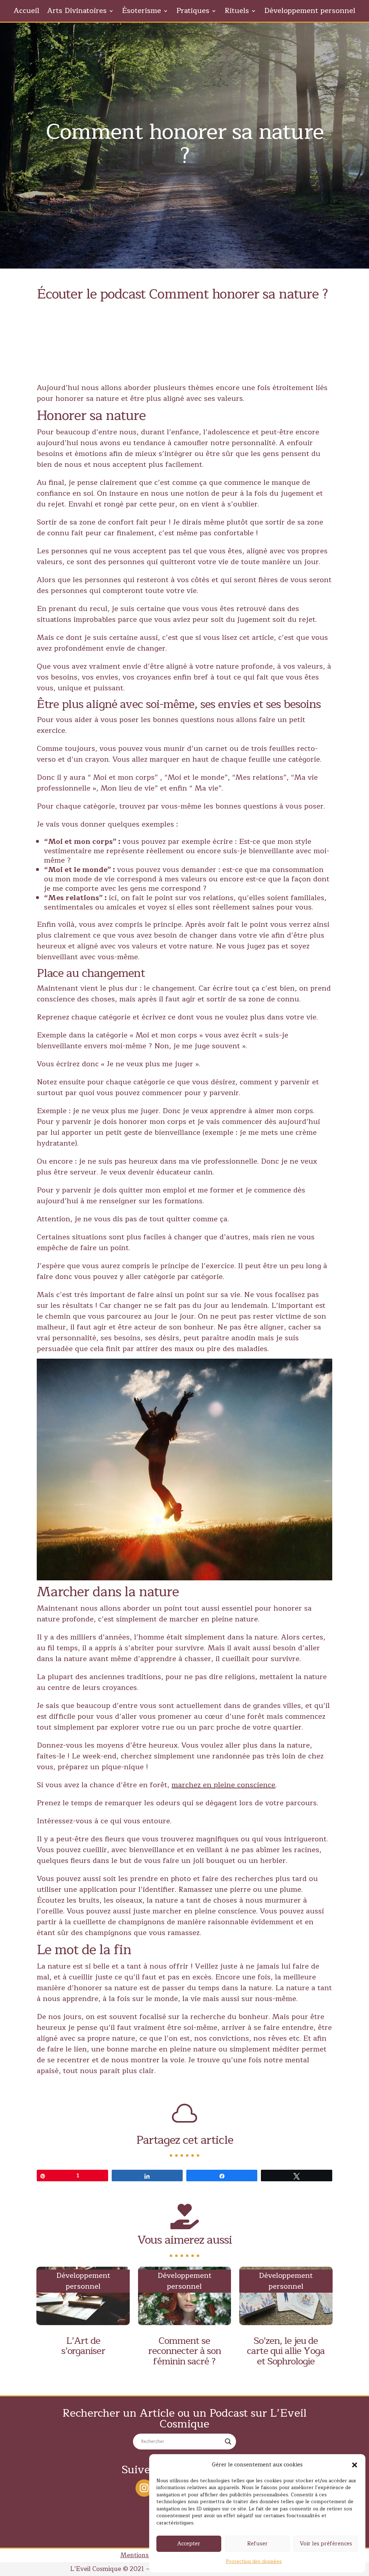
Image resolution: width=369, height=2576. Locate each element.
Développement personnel (310, 12)
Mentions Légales (146, 2555)
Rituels (237, 12)
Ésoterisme (141, 12)
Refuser (257, 2544)
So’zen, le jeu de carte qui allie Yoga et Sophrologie (286, 2351)
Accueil (26, 12)
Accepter (189, 2544)
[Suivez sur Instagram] (144, 2488)
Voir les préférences (326, 2544)
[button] (355, 2465)
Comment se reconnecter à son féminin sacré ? (184, 2351)
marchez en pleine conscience (223, 1785)
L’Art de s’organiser (83, 2346)
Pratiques (193, 12)
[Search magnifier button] (228, 2442)
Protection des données (254, 2562)
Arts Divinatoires (77, 12)
